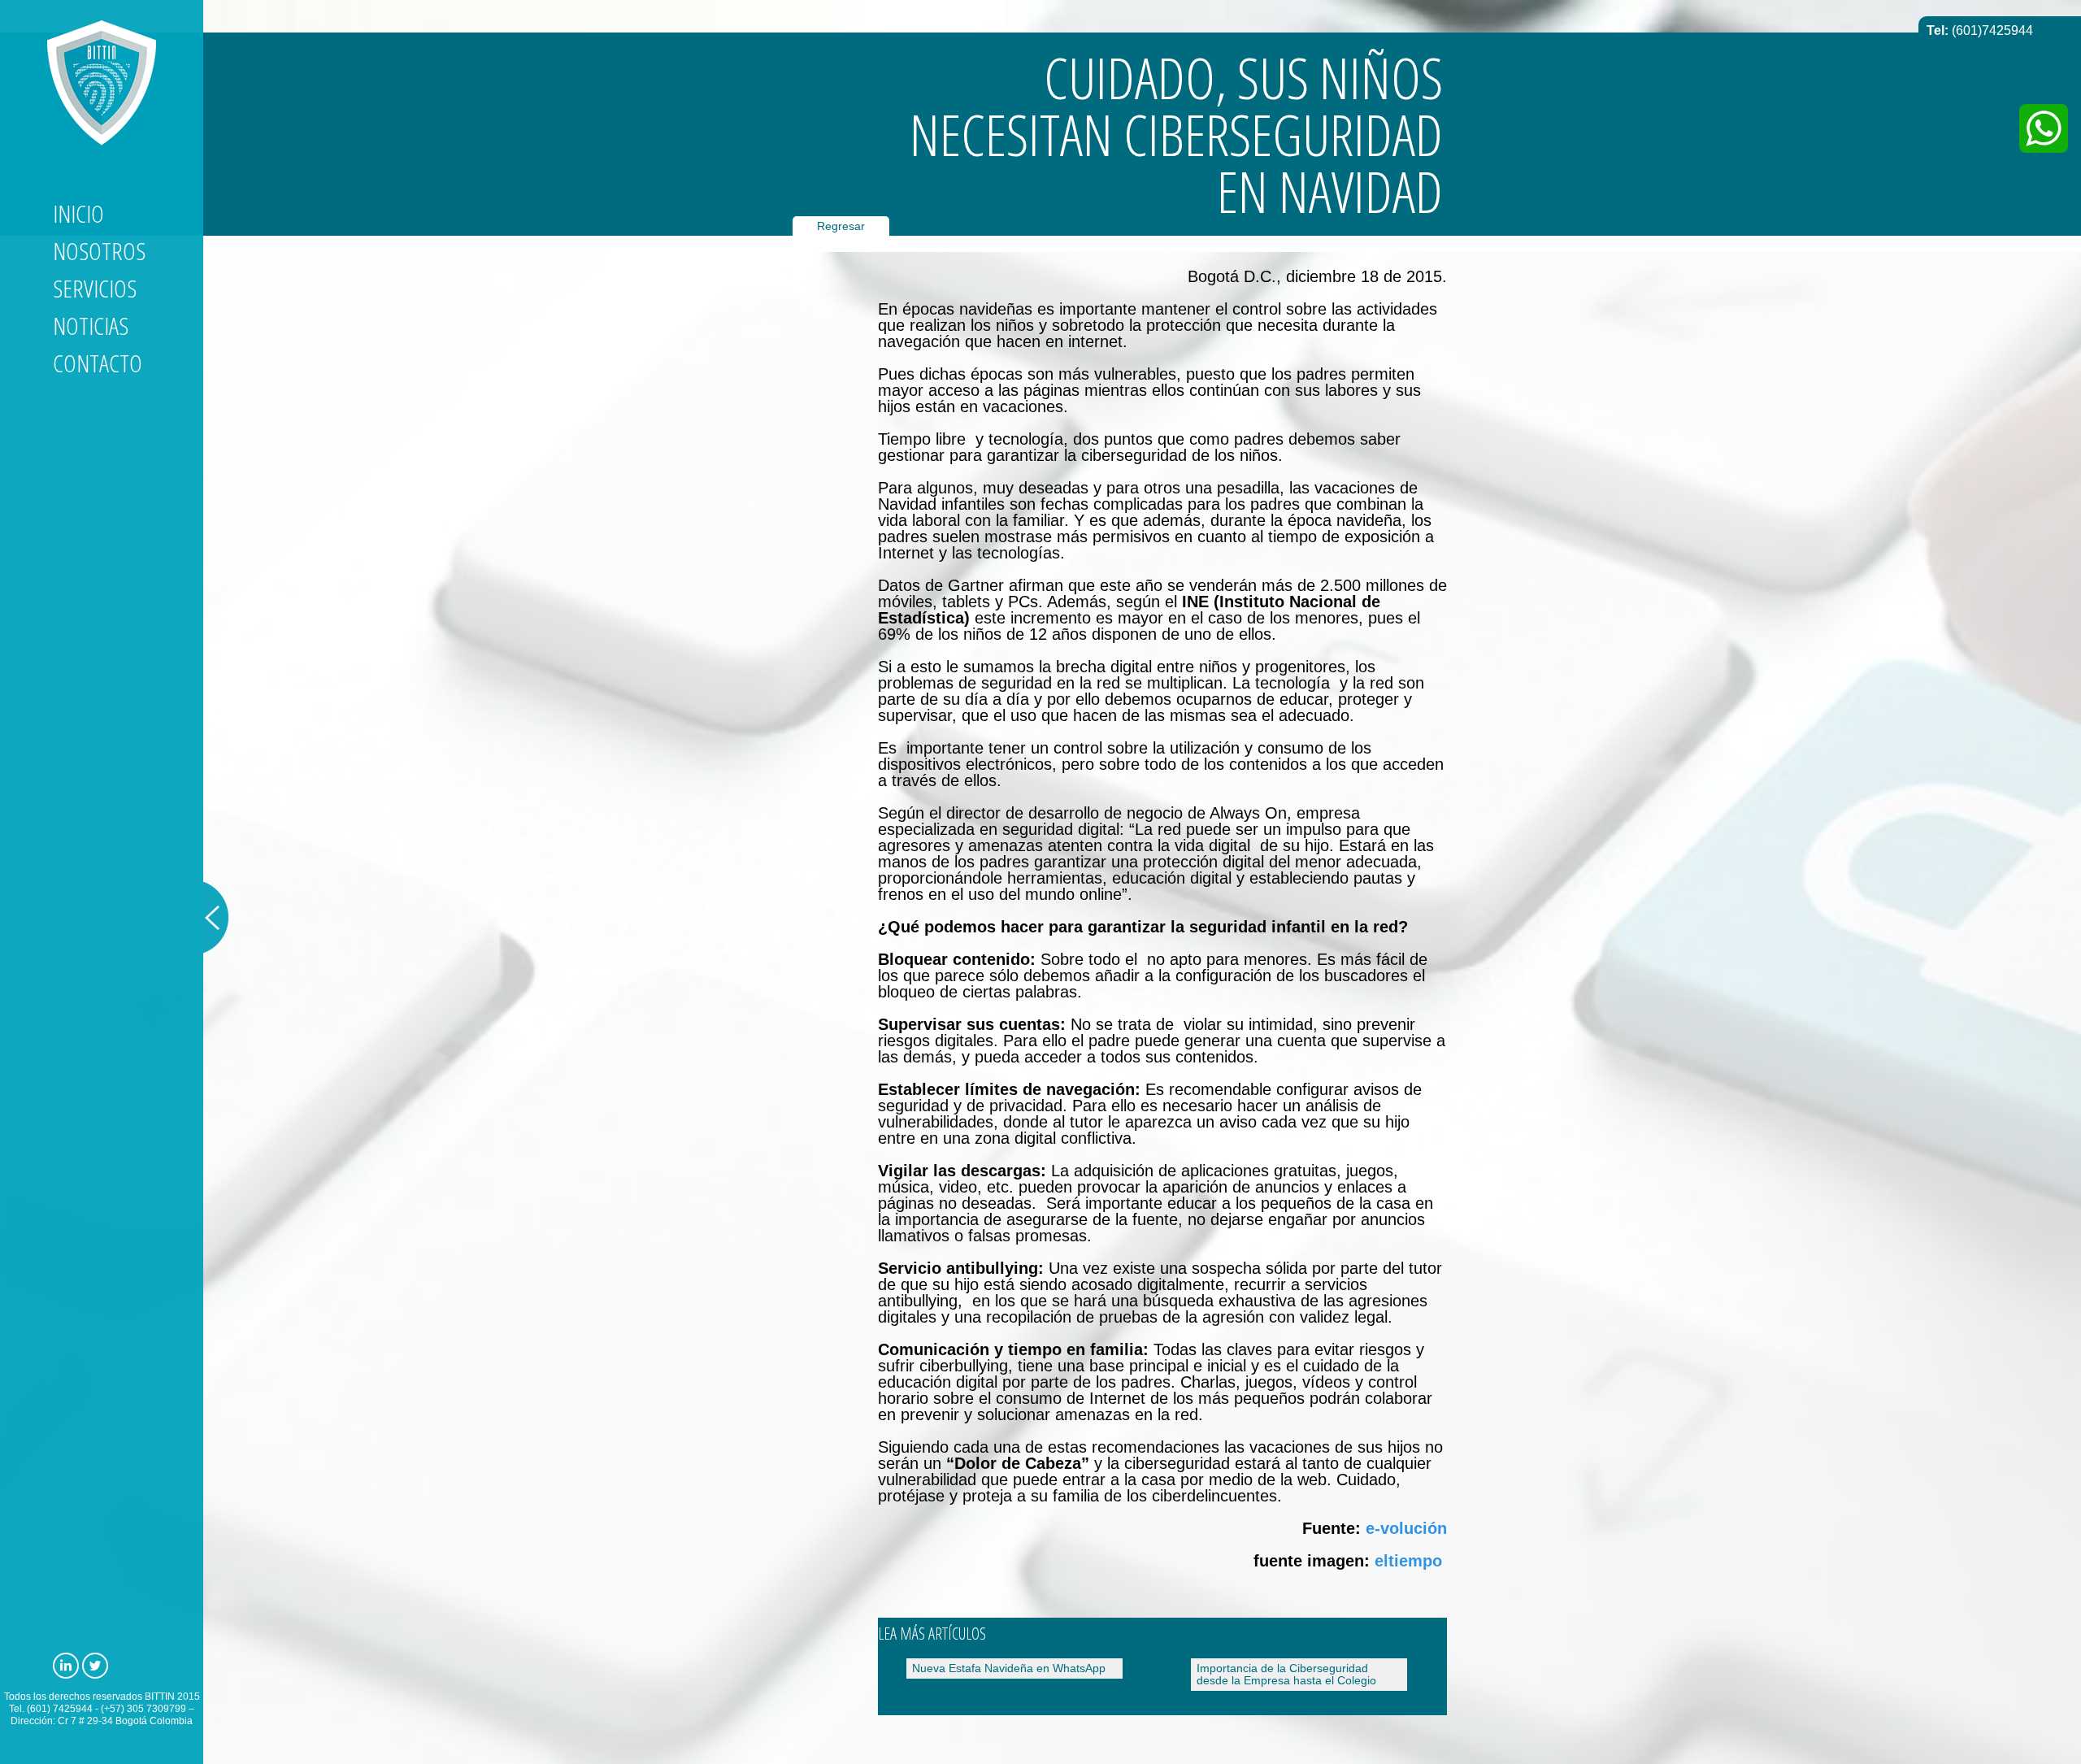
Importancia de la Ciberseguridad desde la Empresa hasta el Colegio (1286, 1674)
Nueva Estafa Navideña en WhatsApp (1009, 1668)
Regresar (841, 226)
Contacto (98, 363)
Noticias (91, 326)
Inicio (78, 213)
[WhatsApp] (2044, 128)
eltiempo (1408, 1561)
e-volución (1406, 1528)
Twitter (95, 1666)
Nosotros (99, 251)
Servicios (95, 288)
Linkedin (66, 1666)
